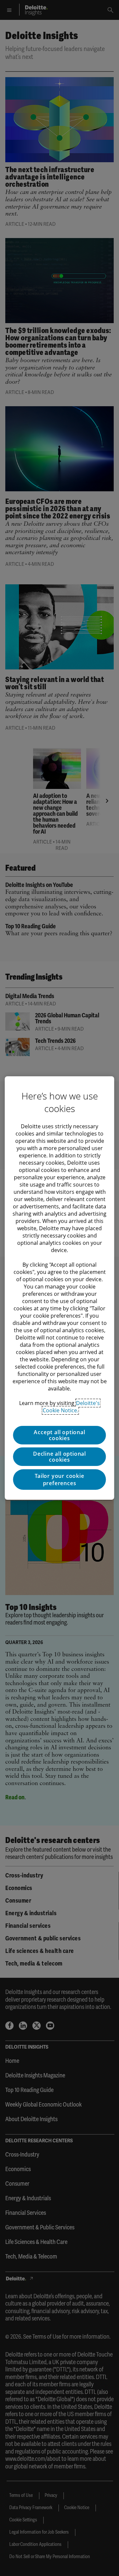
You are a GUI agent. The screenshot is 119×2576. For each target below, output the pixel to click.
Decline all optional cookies (59, 1457)
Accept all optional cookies (59, 1435)
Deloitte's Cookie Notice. (71, 1407)
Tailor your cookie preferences (59, 1480)
